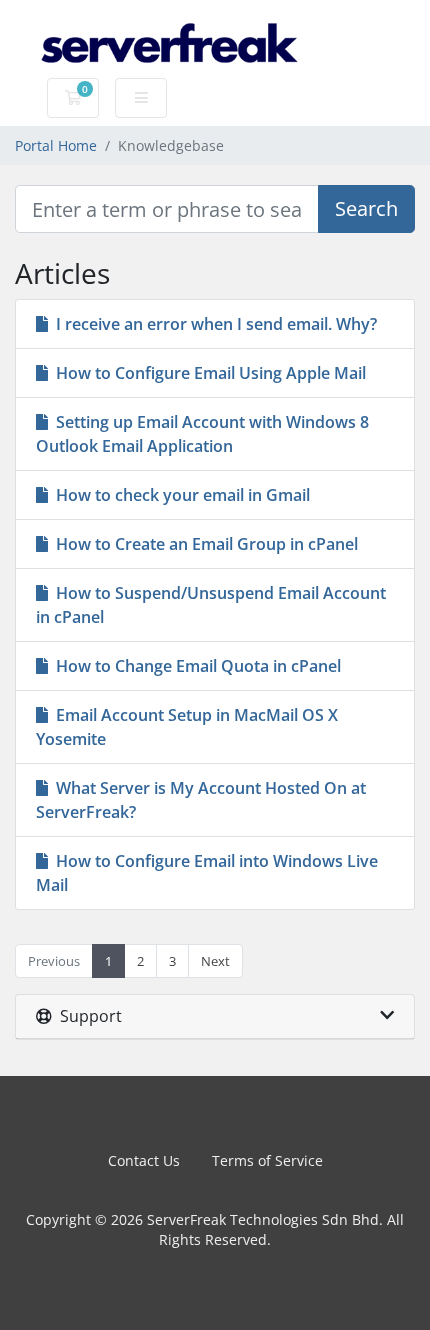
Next (215, 961)
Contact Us (144, 1160)
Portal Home (56, 145)
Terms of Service (267, 1160)
